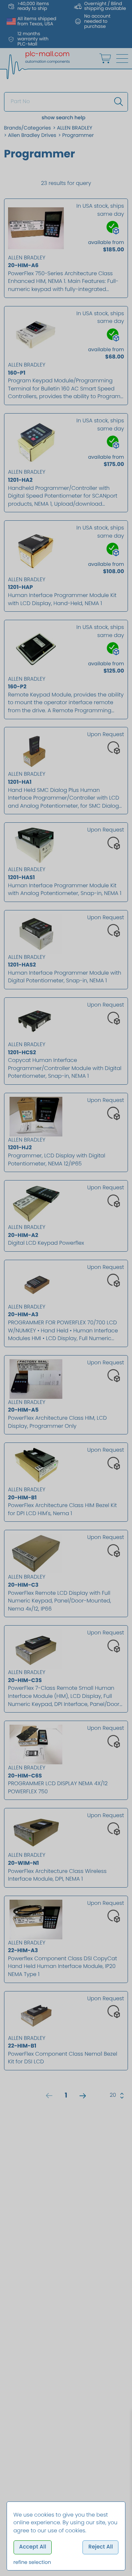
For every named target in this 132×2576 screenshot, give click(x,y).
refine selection (32, 2562)
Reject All (101, 2547)
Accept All (33, 2547)
